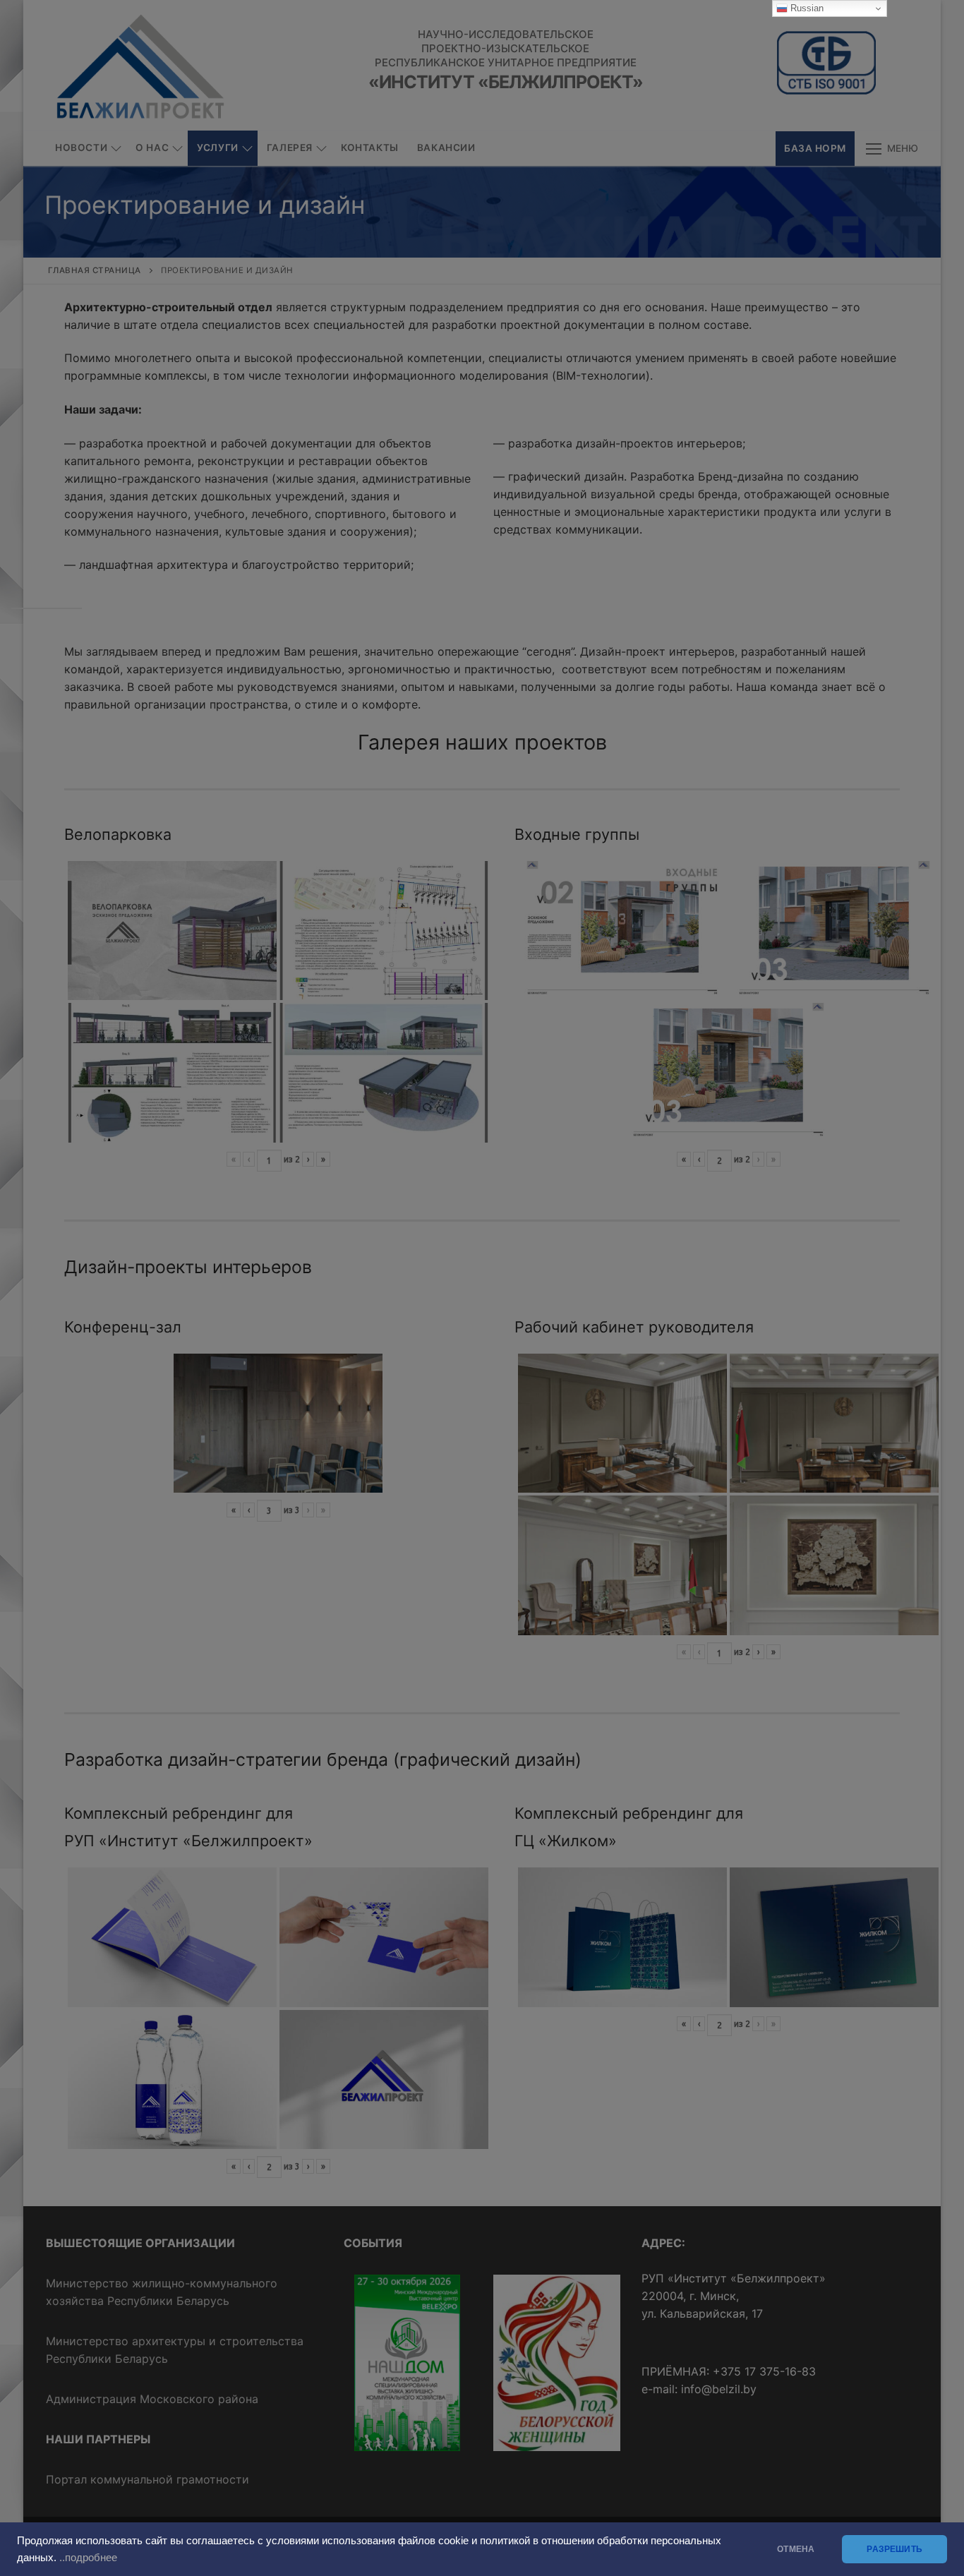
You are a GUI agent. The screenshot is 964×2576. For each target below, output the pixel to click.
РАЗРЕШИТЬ (894, 2549)
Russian (806, 8)
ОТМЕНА (796, 2549)
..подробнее (88, 2558)
